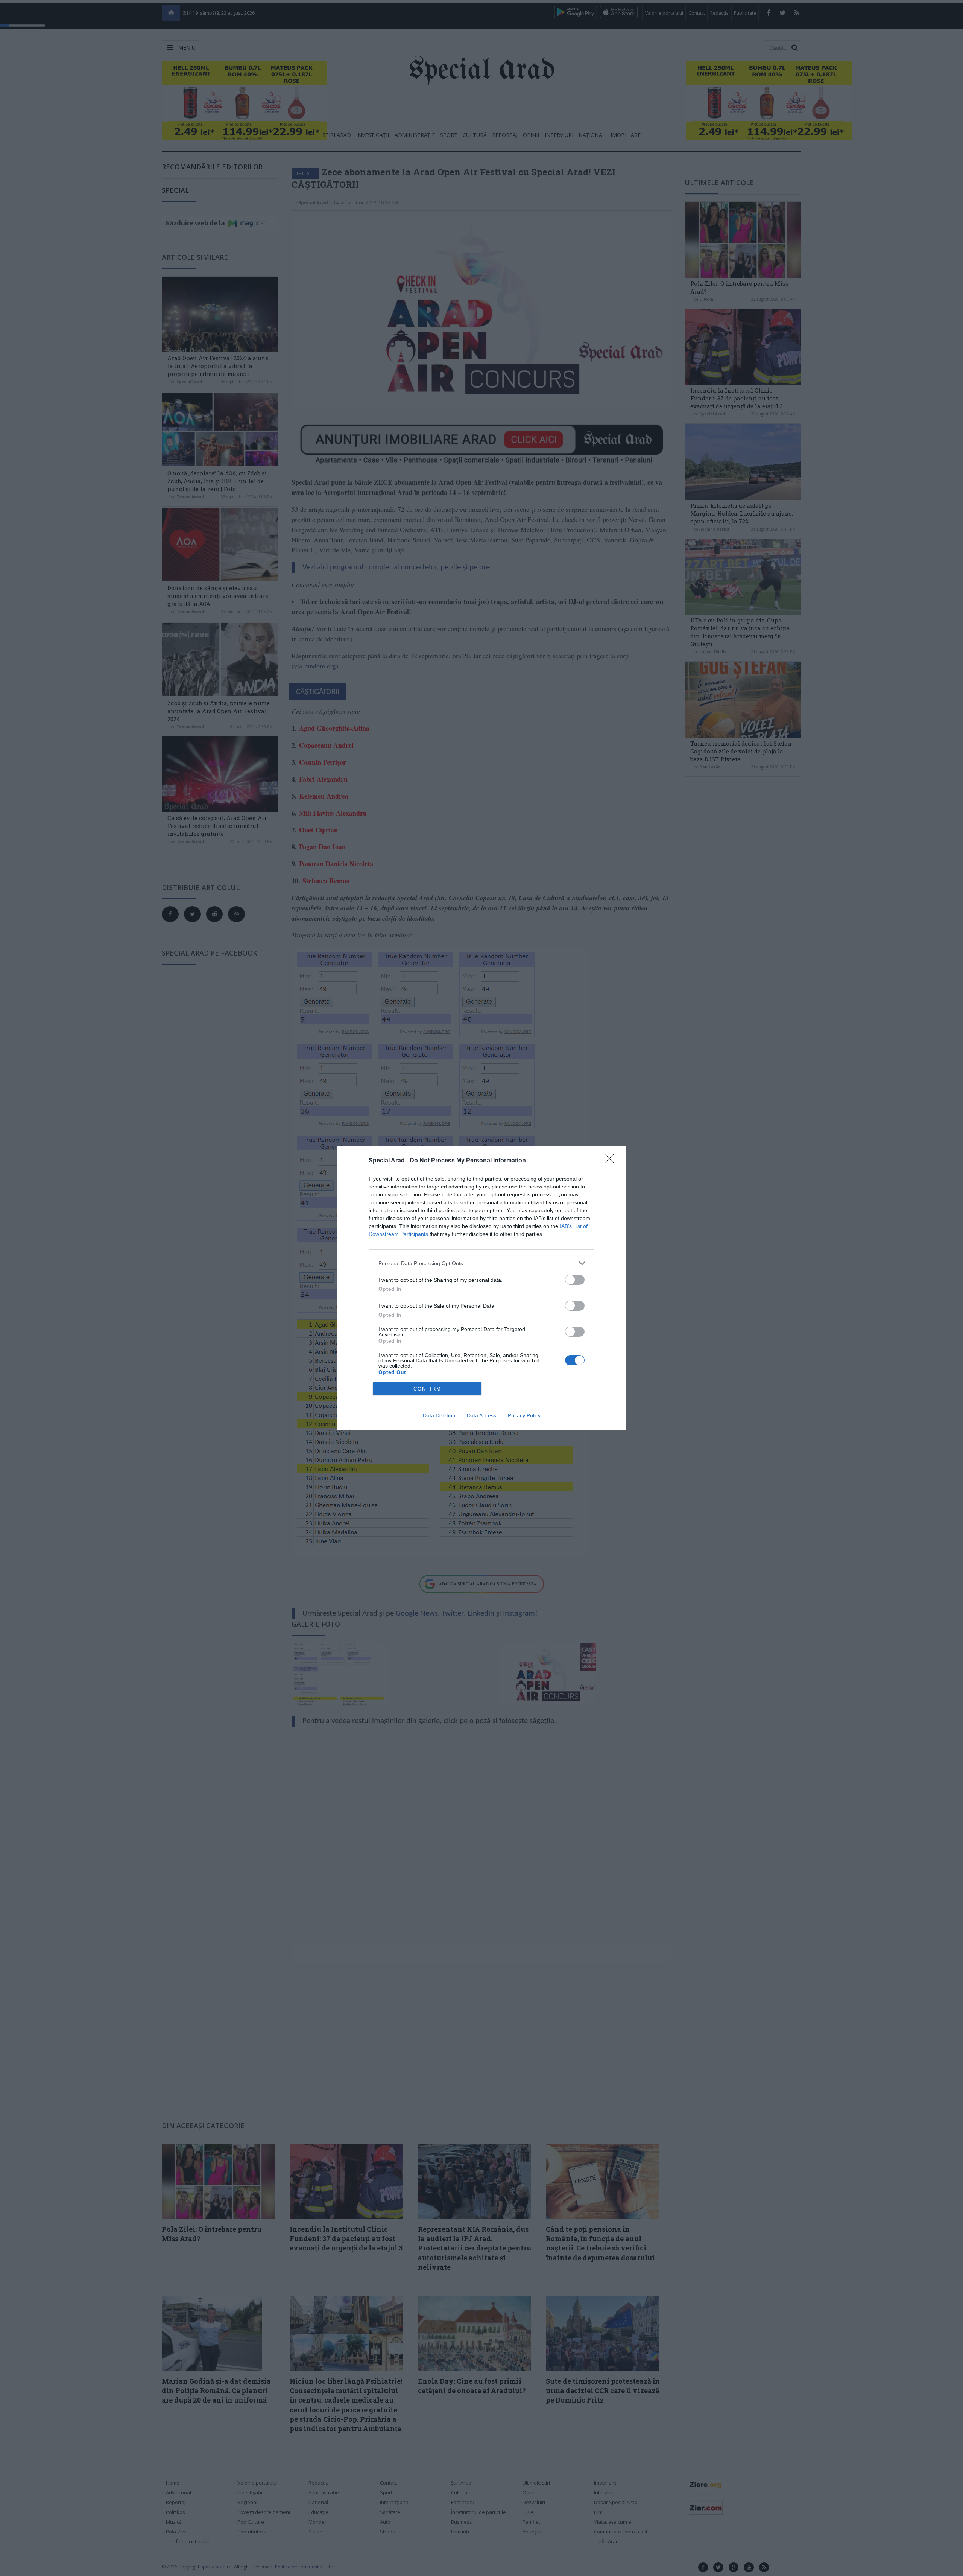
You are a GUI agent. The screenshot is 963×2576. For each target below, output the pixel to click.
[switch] (575, 1280)
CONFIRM (427, 1389)
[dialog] (481, 1288)
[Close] (612, 1161)
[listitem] (481, 1263)
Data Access (481, 1415)
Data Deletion (439, 1415)
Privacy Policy (524, 1415)
